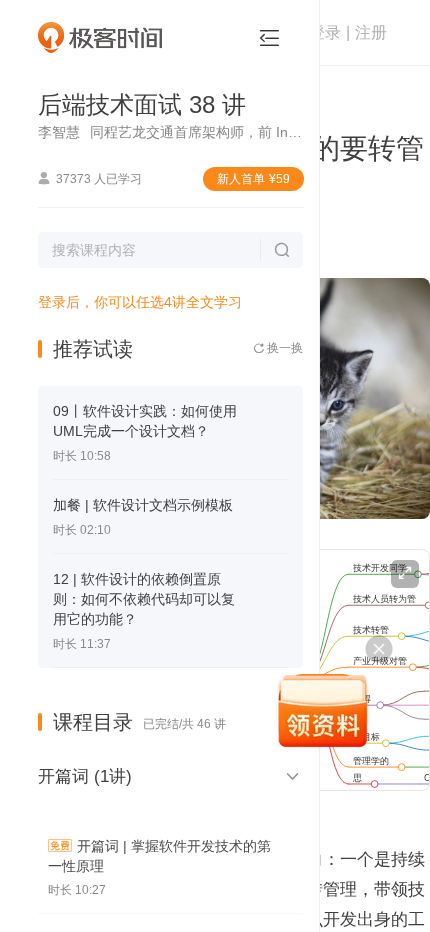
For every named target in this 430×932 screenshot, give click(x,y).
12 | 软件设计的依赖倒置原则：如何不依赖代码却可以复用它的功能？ (144, 599)
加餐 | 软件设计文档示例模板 (143, 505)
